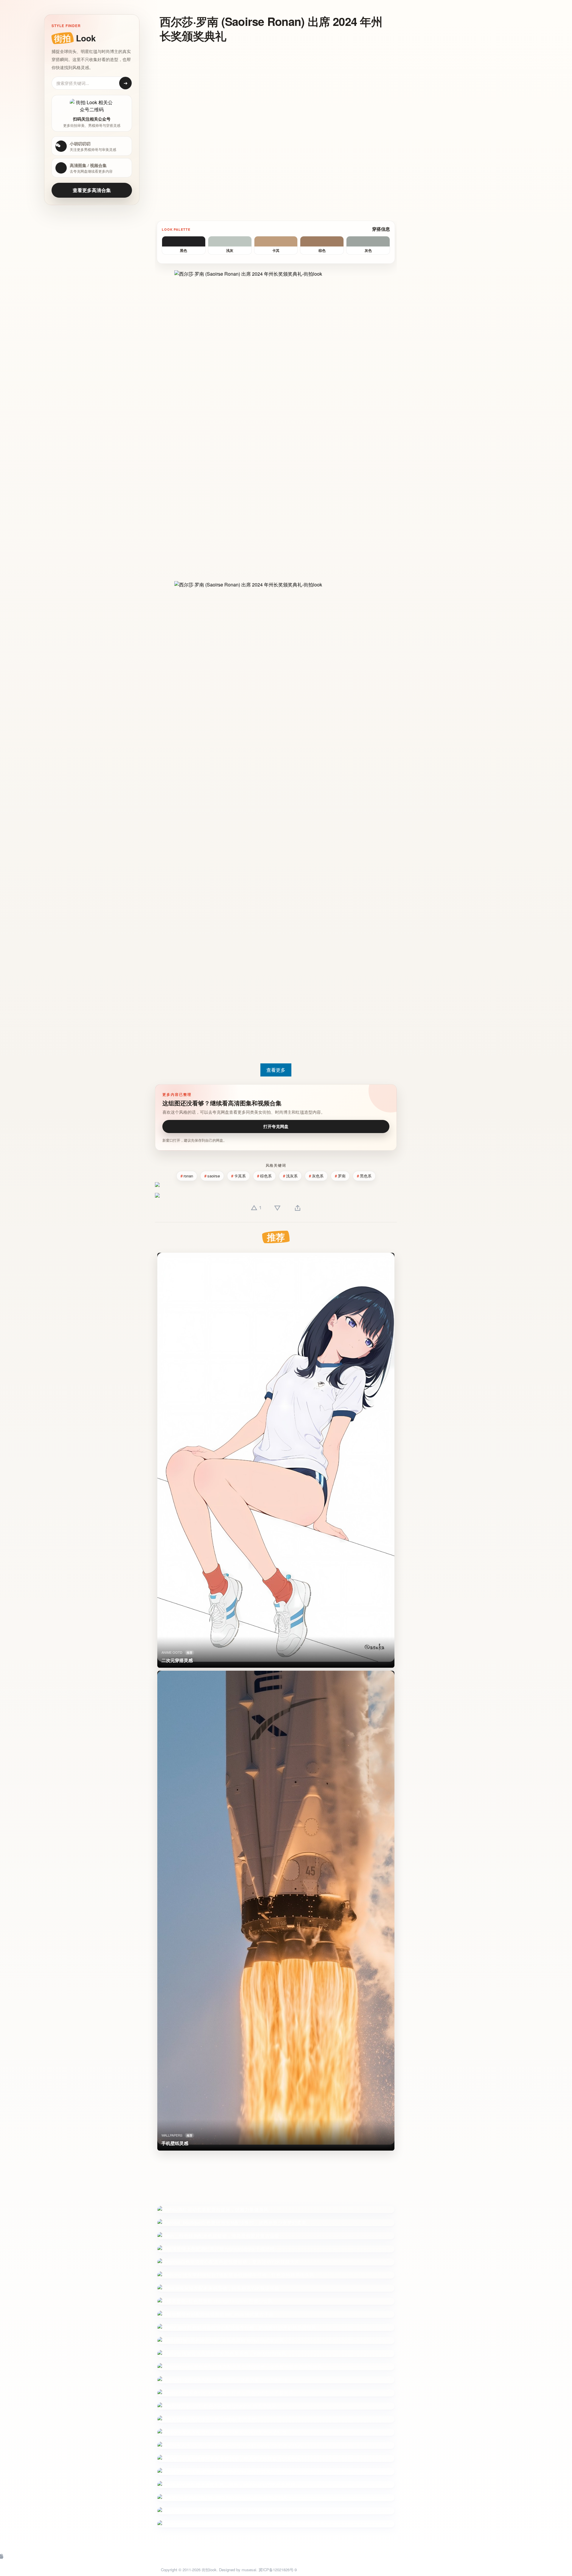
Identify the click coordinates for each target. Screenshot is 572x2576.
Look (75, 38)
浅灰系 (292, 1176)
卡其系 (240, 1176)
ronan (188, 1176)
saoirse (214, 1176)
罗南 (342, 1176)
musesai (249, 2570)
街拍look (209, 2570)
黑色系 (366, 1176)
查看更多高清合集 (92, 190)
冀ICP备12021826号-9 (278, 2570)
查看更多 (276, 1070)
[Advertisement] (271, 91)
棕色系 (266, 1176)
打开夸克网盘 (276, 1126)
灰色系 (318, 1176)
